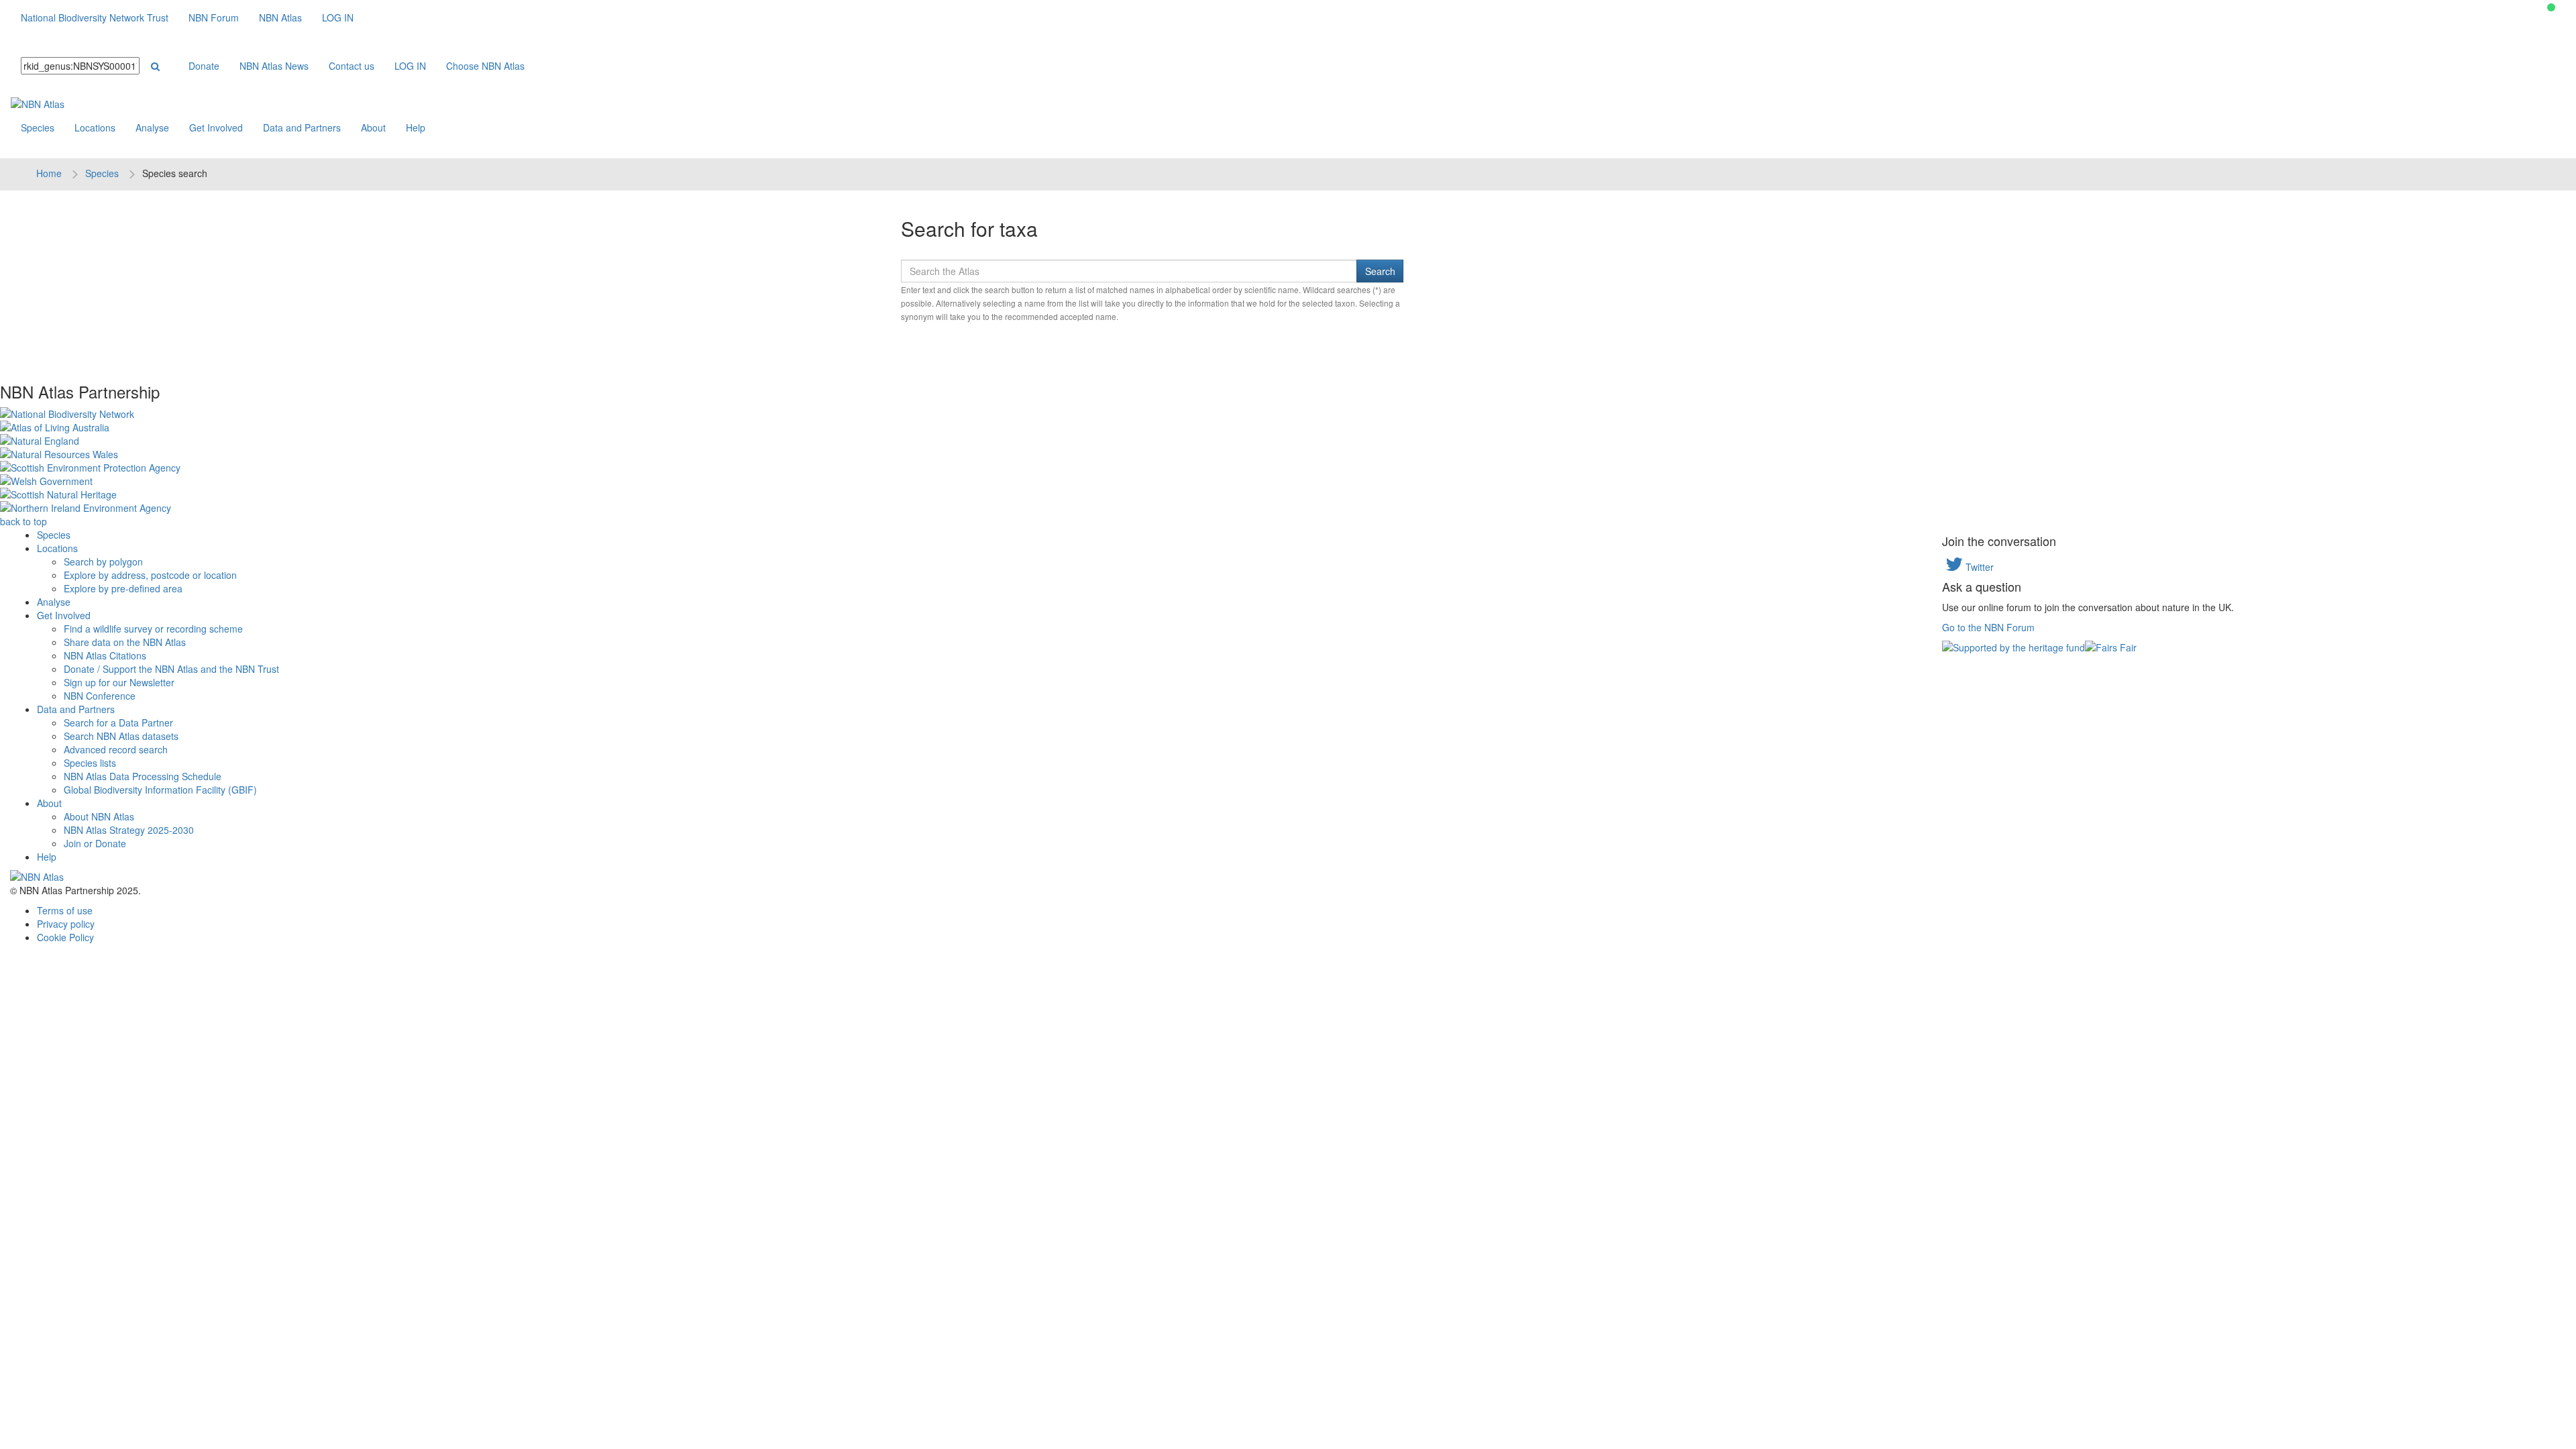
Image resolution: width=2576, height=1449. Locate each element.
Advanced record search (116, 749)
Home (49, 173)
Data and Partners (302, 127)
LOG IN (338, 17)
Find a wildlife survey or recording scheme (153, 629)
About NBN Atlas (99, 816)
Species (38, 127)
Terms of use (65, 910)
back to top (23, 521)
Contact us (352, 66)
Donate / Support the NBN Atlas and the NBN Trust (171, 669)
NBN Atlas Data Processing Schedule (143, 776)
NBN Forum (214, 17)
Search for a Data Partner (118, 722)
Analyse (152, 127)
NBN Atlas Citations (105, 655)
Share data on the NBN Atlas (125, 642)
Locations (95, 127)
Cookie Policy (65, 937)
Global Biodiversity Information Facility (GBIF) (160, 790)
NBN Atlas (280, 17)
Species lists (90, 763)
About (373, 127)
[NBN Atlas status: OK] (2551, 7)
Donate (204, 66)
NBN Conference (100, 696)
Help (416, 127)
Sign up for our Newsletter (119, 682)
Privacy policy (66, 924)
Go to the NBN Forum (1988, 627)
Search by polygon (103, 561)
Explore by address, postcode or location (150, 575)
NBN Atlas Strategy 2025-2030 (129, 830)
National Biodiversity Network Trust (95, 17)
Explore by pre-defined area (123, 588)
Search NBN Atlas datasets (121, 736)
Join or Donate (95, 843)
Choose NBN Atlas (485, 66)
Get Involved (216, 127)
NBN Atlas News (274, 66)
